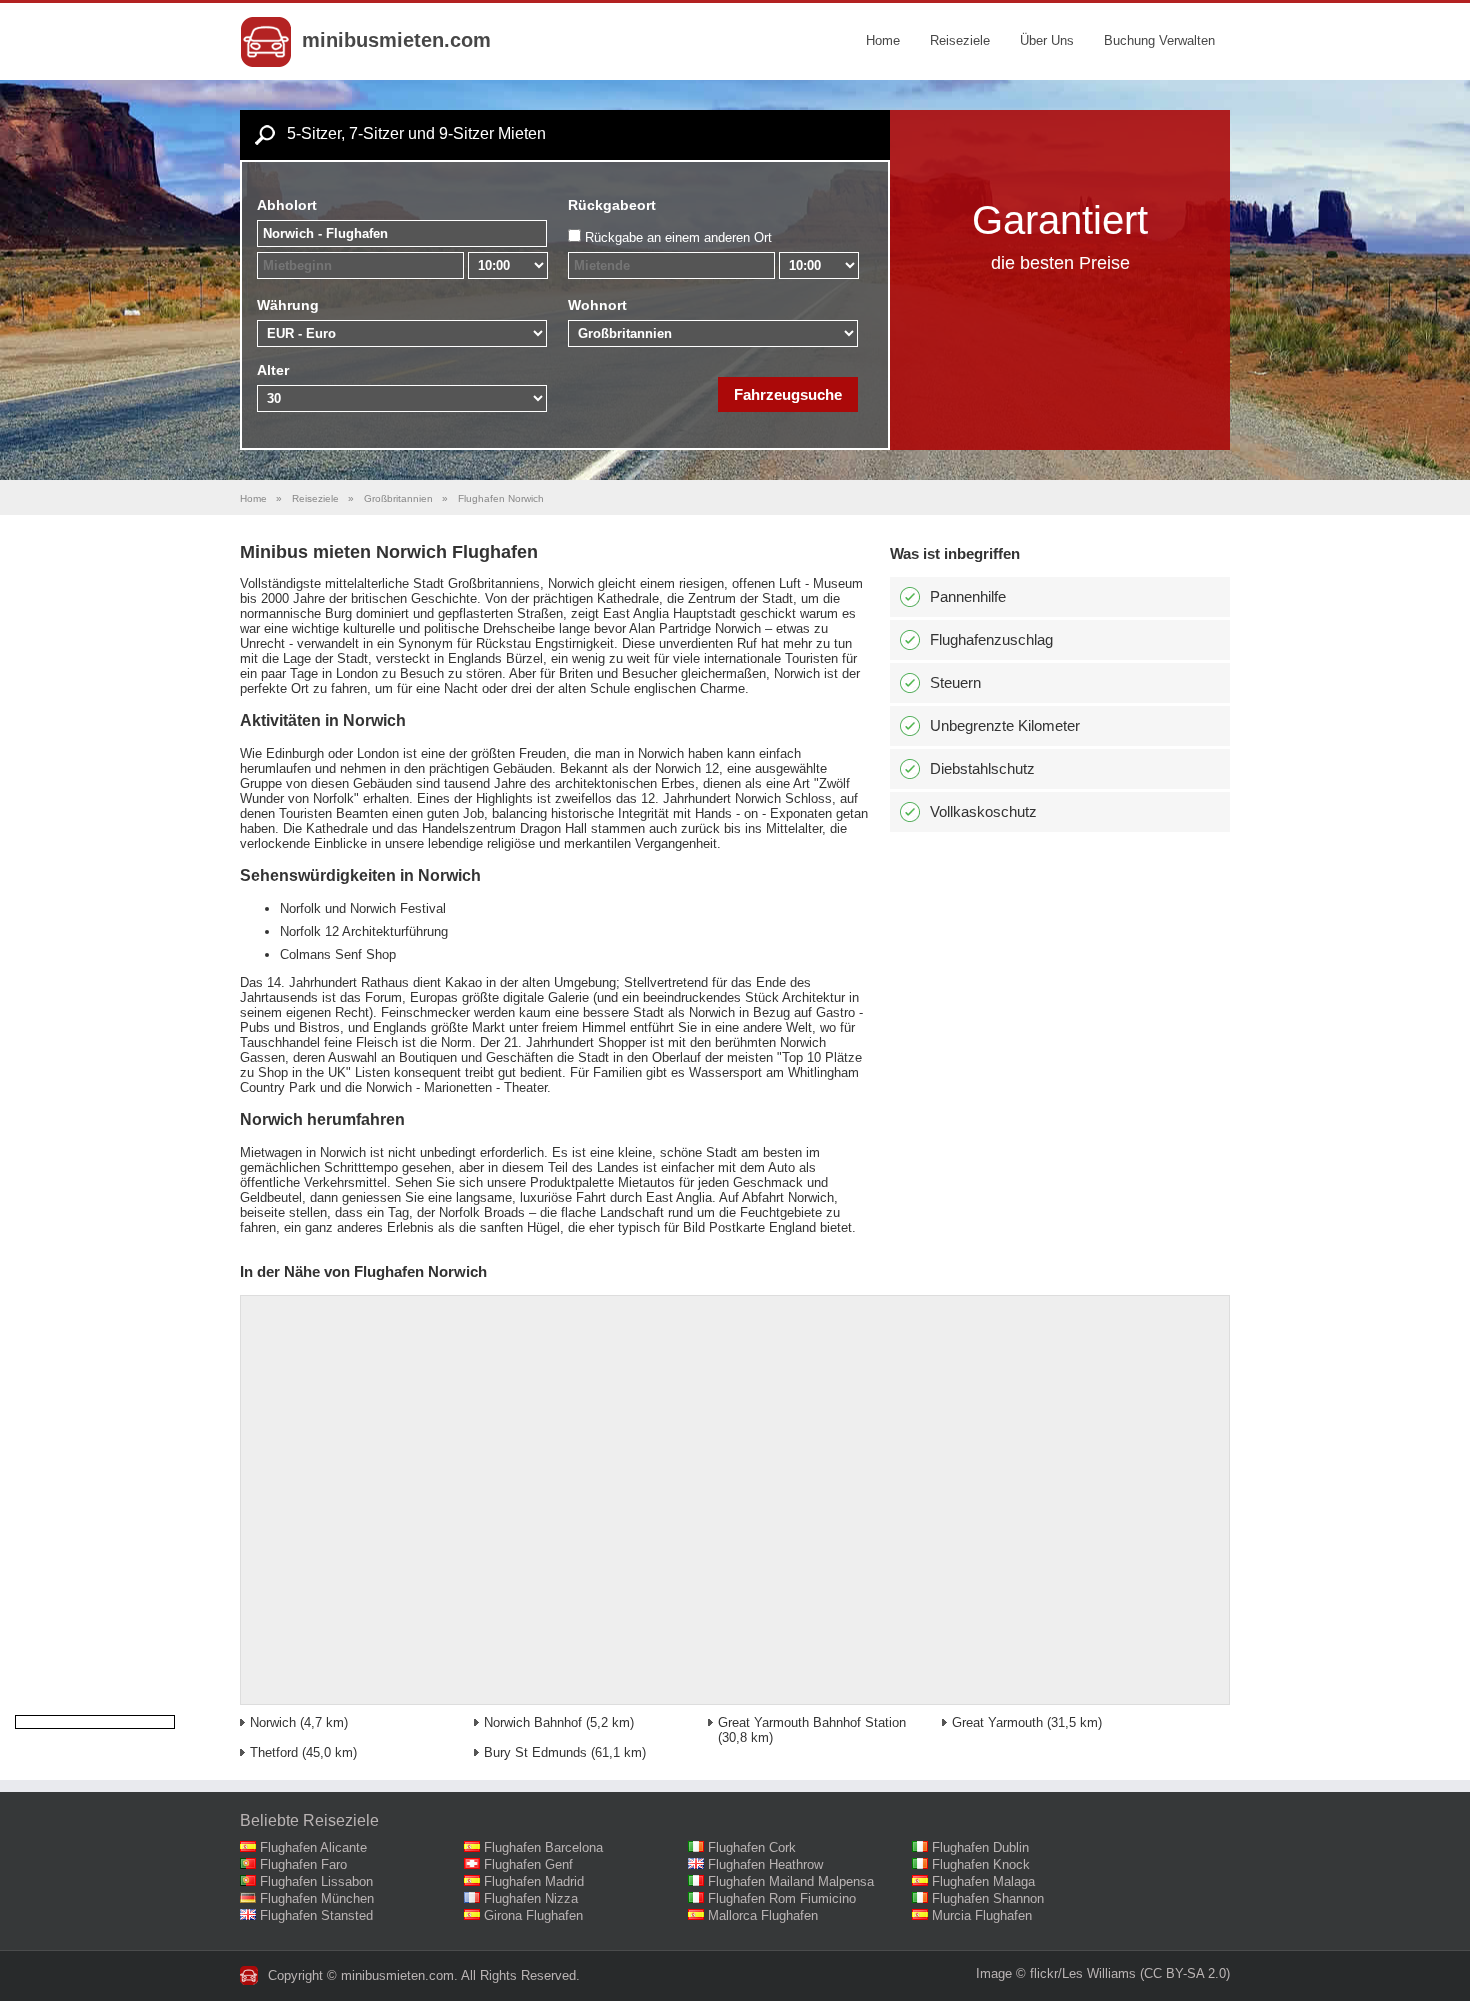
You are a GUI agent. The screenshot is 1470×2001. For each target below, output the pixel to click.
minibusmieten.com (396, 40)
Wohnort (597, 305)
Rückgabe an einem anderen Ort (678, 237)
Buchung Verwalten (1159, 40)
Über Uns (1047, 40)
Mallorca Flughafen (763, 1915)
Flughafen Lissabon (316, 1881)
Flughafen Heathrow (765, 1864)
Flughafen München (317, 1898)
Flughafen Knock (981, 1864)
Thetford (274, 1752)
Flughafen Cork (752, 1847)
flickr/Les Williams (1083, 1973)
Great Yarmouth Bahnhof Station (812, 1722)
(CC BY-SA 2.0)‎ (1185, 1973)
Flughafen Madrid (534, 1881)
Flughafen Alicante (313, 1847)
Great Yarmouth (997, 1722)
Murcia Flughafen (982, 1915)
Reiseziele (960, 40)
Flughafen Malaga (983, 1881)
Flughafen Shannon (988, 1898)
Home (883, 40)
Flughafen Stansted (316, 1915)
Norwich (273, 1722)
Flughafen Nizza (531, 1898)
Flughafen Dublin (980, 1847)
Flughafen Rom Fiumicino (782, 1898)
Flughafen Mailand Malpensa (791, 1881)
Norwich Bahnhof (533, 1722)
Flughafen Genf (528, 1864)
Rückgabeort (612, 205)
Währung (288, 305)
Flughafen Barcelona (543, 1847)
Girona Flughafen (533, 1915)
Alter (273, 370)
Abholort (287, 205)
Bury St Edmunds (535, 1752)
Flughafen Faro (303, 1864)
